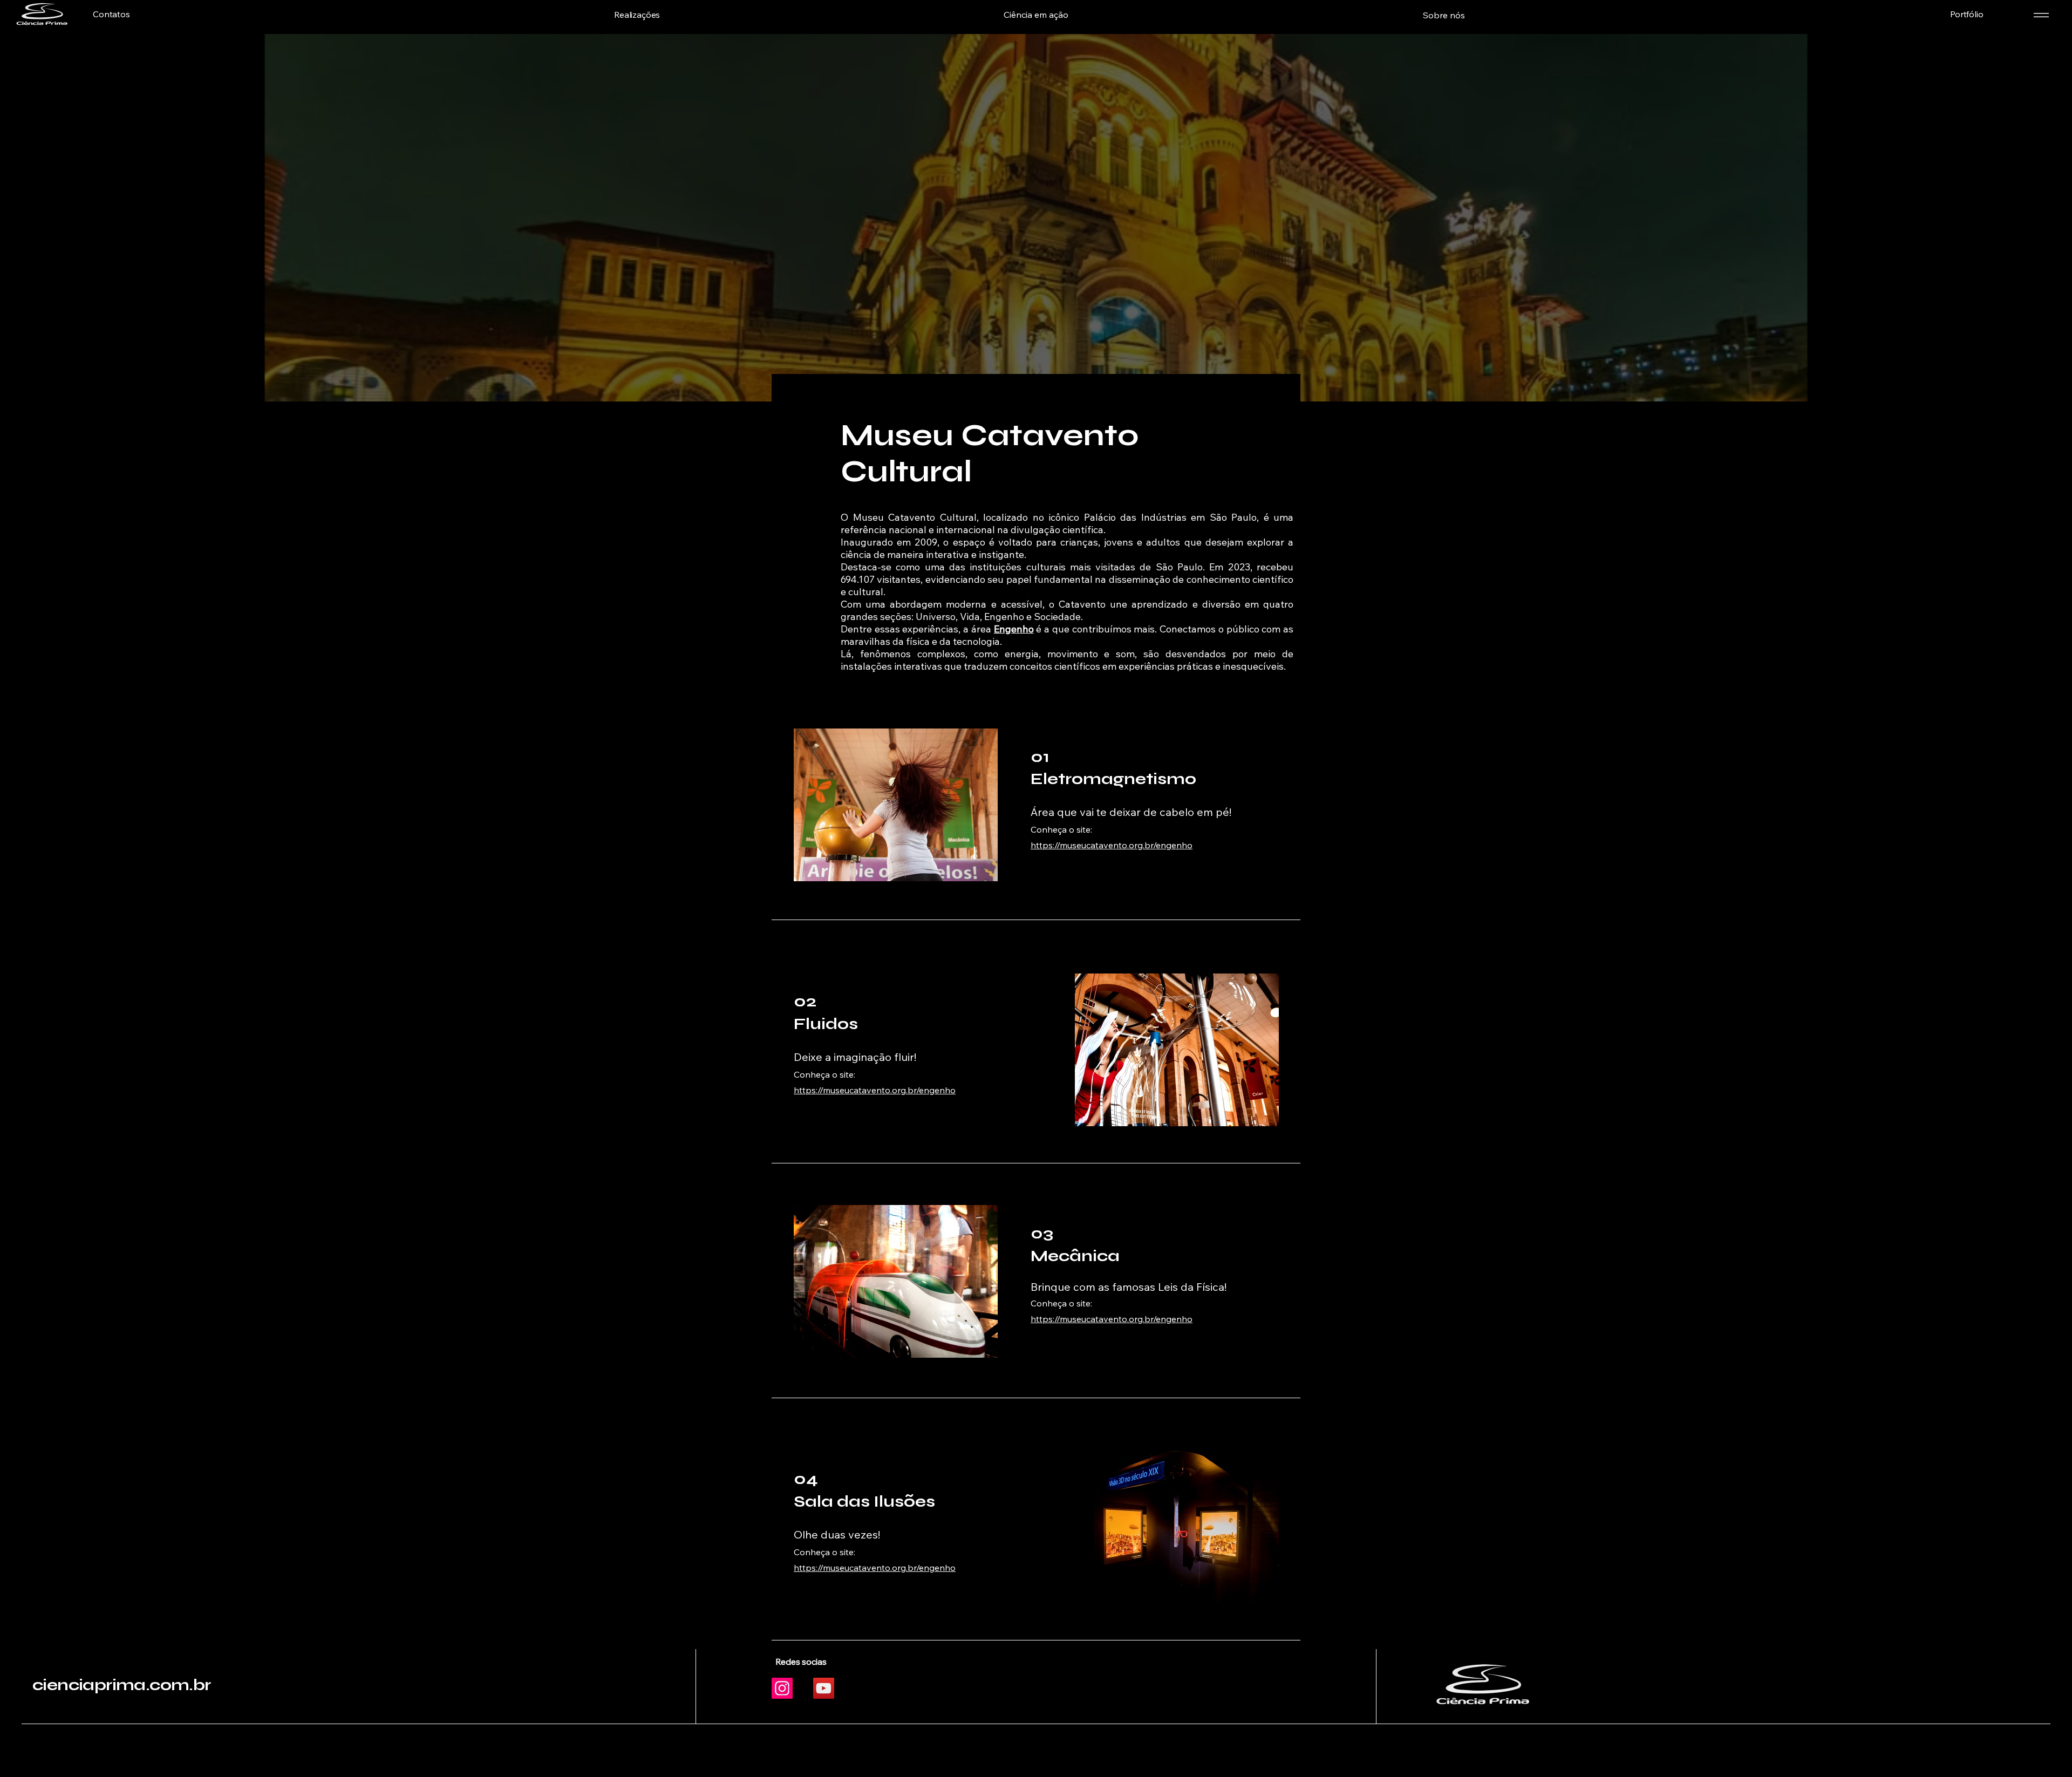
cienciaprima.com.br (122, 1685)
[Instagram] (782, 1688)
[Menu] (2041, 15)
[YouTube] (824, 1688)
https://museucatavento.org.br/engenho (1112, 845)
